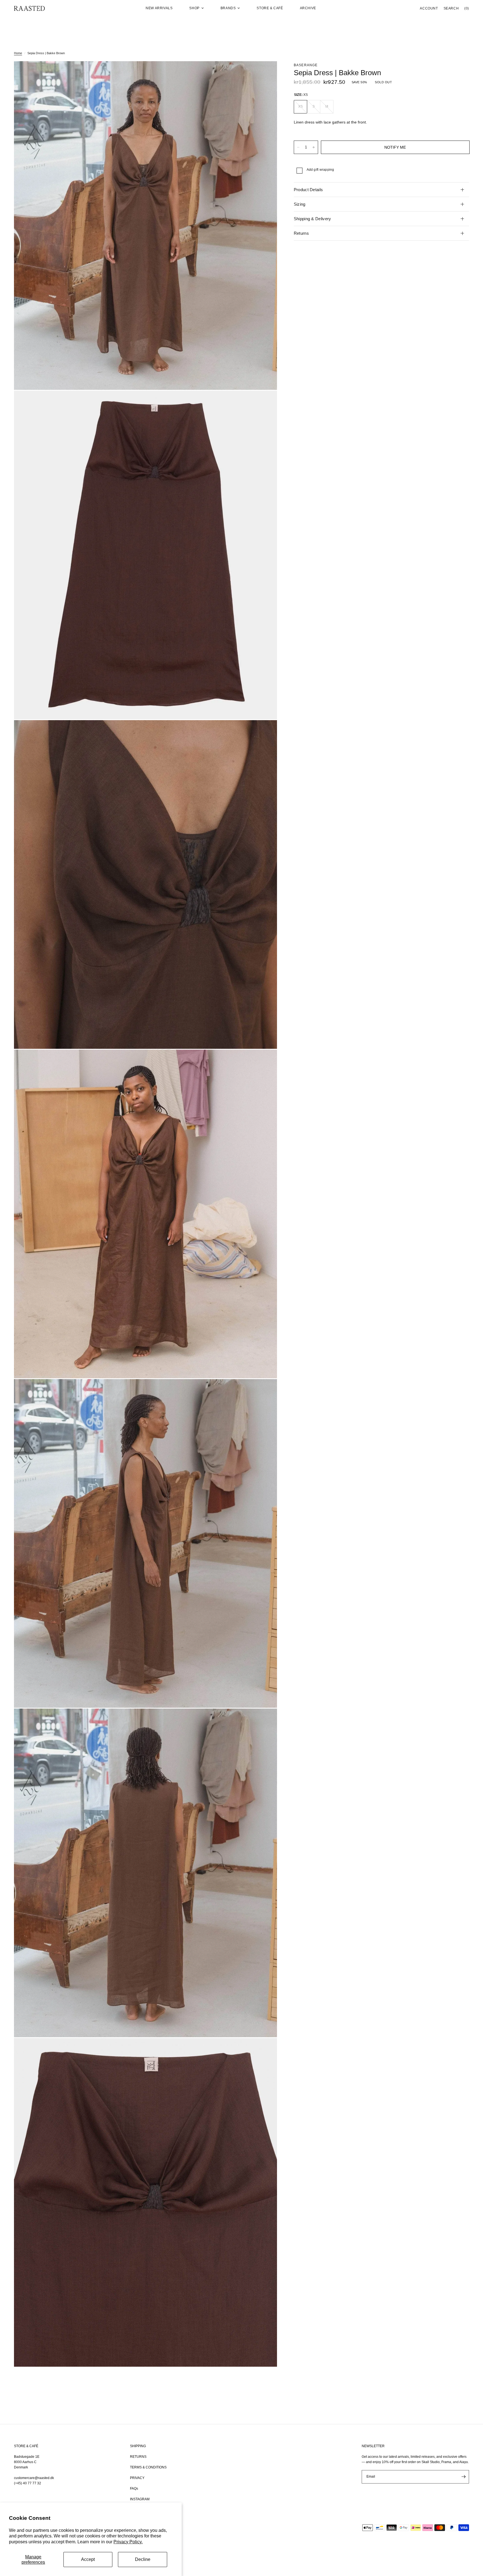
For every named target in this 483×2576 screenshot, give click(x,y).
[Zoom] (265, 73)
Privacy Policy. (128, 2542)
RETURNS (138, 2457)
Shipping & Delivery (312, 219)
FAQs (134, 2489)
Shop (194, 8)
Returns (301, 233)
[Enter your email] (463, 2477)
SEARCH (451, 8)
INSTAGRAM (140, 2499)
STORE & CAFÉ (26, 2446)
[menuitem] (159, 8)
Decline (143, 2559)
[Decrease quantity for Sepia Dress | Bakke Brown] (298, 147)
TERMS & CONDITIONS (148, 2467)
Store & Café (270, 8)
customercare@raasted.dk (34, 2478)
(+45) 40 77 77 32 (28, 2483)
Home (18, 53)
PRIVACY (137, 2478)
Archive (308, 8)
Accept (88, 2559)
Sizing (300, 204)
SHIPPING (138, 2446)
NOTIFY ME (395, 147)
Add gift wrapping (320, 170)
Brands (228, 8)
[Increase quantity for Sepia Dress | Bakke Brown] (314, 147)
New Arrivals (159, 8)
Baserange (306, 65)
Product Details (308, 190)
